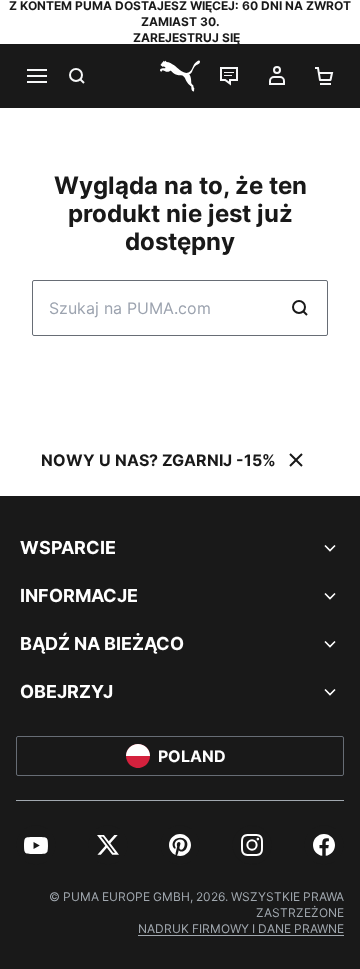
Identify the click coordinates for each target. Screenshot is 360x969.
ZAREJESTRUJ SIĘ (186, 37)
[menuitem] (36, 845)
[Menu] (36, 76)
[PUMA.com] (180, 76)
